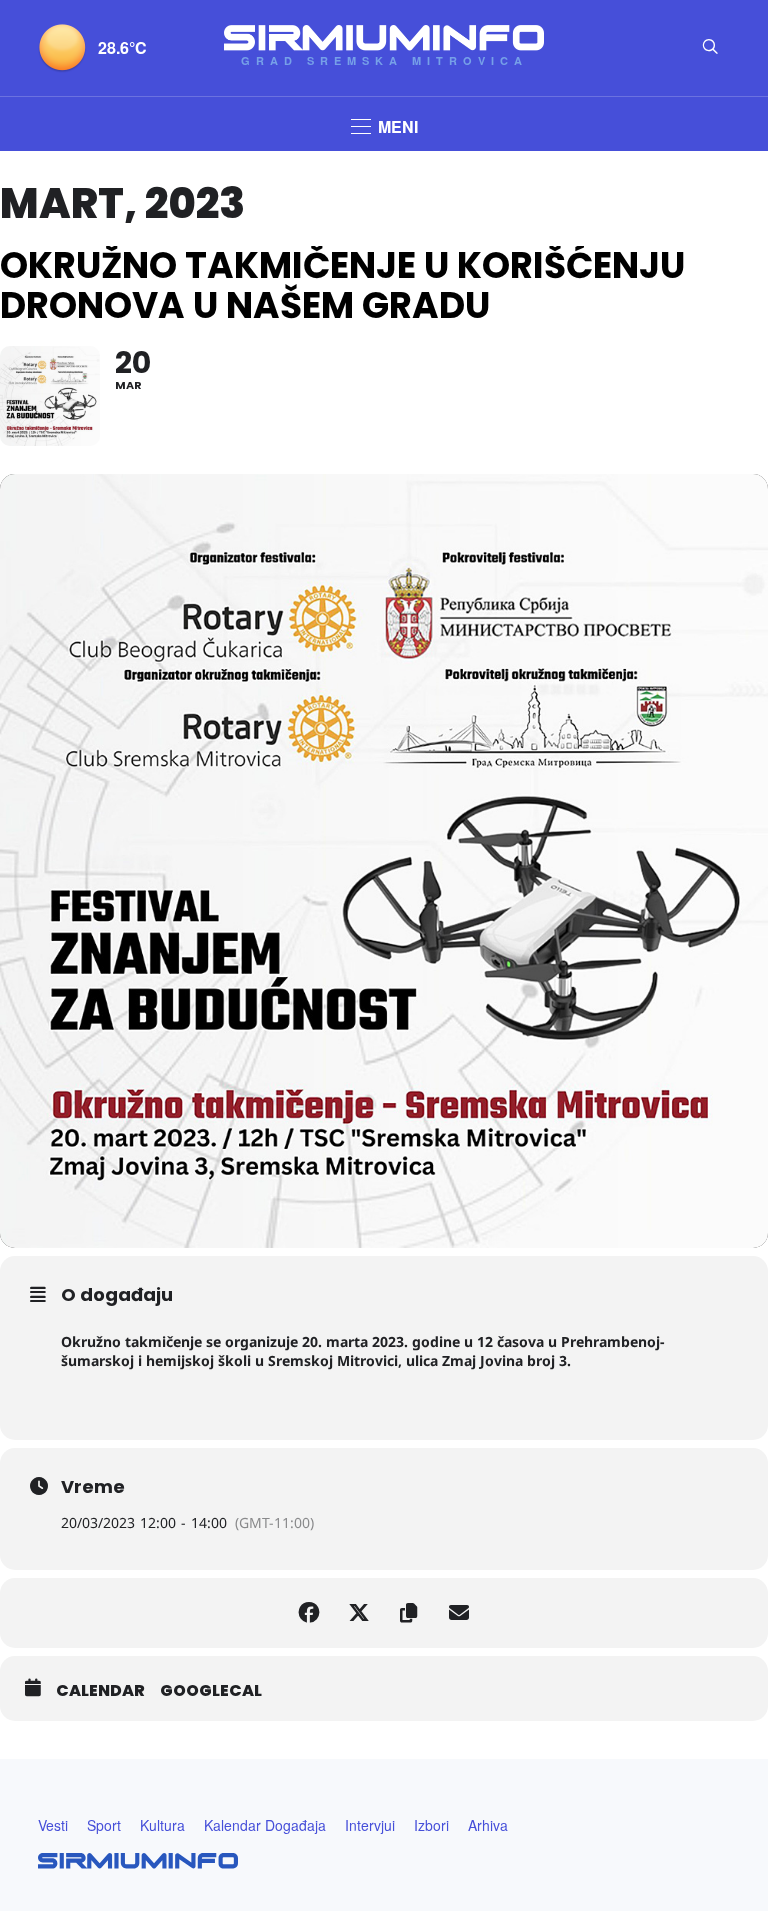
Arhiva (488, 1825)
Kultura (162, 1825)
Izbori (431, 1825)
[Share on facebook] (309, 1613)
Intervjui (370, 1825)
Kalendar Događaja (265, 1825)
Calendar (100, 1691)
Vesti (53, 1825)
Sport (104, 1825)
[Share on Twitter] (359, 1613)
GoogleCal (211, 1691)
